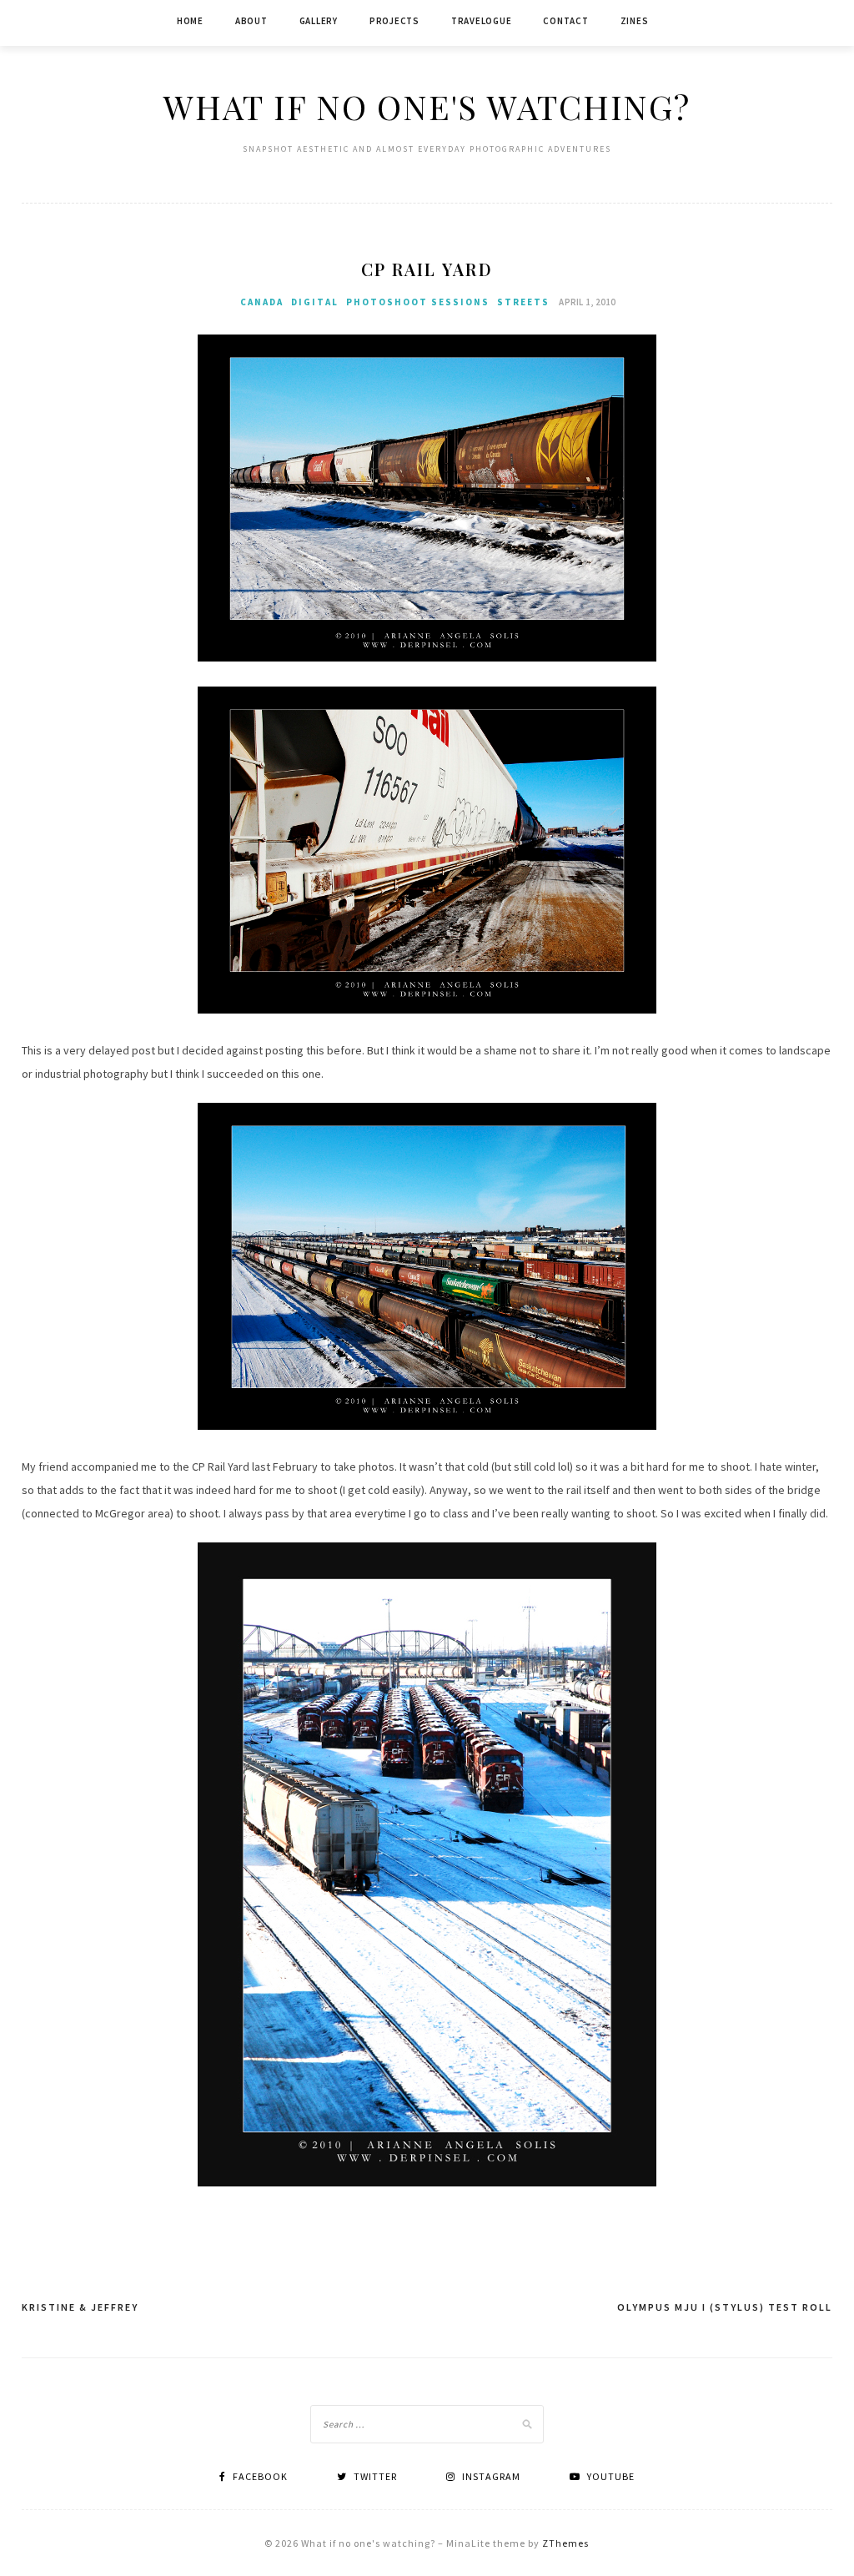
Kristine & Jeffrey (80, 2307)
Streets (523, 302)
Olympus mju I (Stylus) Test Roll (725, 2307)
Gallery (319, 21)
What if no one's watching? (427, 106)
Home (190, 21)
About (251, 21)
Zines (635, 21)
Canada (262, 302)
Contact (565, 21)
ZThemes (565, 2543)
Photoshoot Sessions (418, 302)
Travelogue (482, 21)
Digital (315, 302)
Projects (394, 21)
